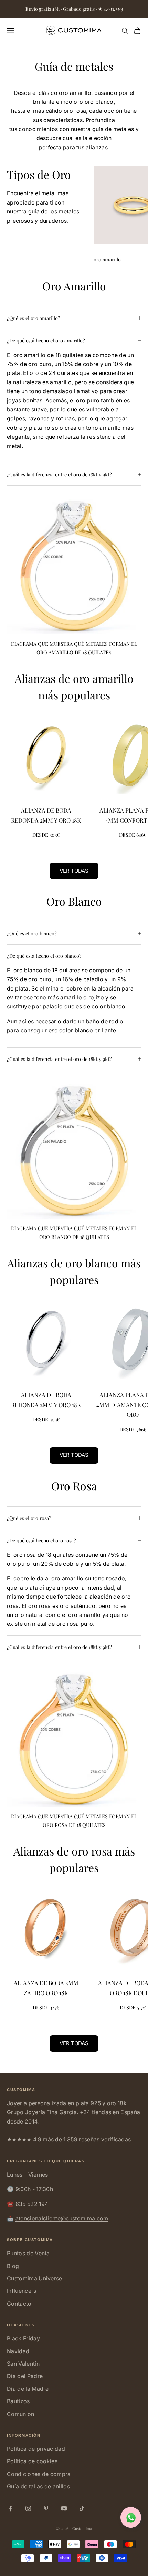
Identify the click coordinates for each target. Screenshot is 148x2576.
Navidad (18, 2351)
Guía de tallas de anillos (38, 2486)
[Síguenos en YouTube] (64, 2508)
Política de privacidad (36, 2449)
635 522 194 (32, 2204)
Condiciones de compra (39, 2474)
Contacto (19, 2304)
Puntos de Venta (28, 2253)
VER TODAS (74, 871)
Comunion (21, 2414)
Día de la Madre (28, 2389)
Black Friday (23, 2338)
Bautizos (18, 2401)
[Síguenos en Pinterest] (46, 2508)
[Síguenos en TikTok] (82, 2508)
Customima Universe (35, 2278)
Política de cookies (32, 2461)
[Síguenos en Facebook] (10, 2508)
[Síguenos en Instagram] (28, 2508)
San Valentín (23, 2364)
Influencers (22, 2291)
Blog (13, 2266)
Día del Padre (25, 2376)
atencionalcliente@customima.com (62, 2218)
